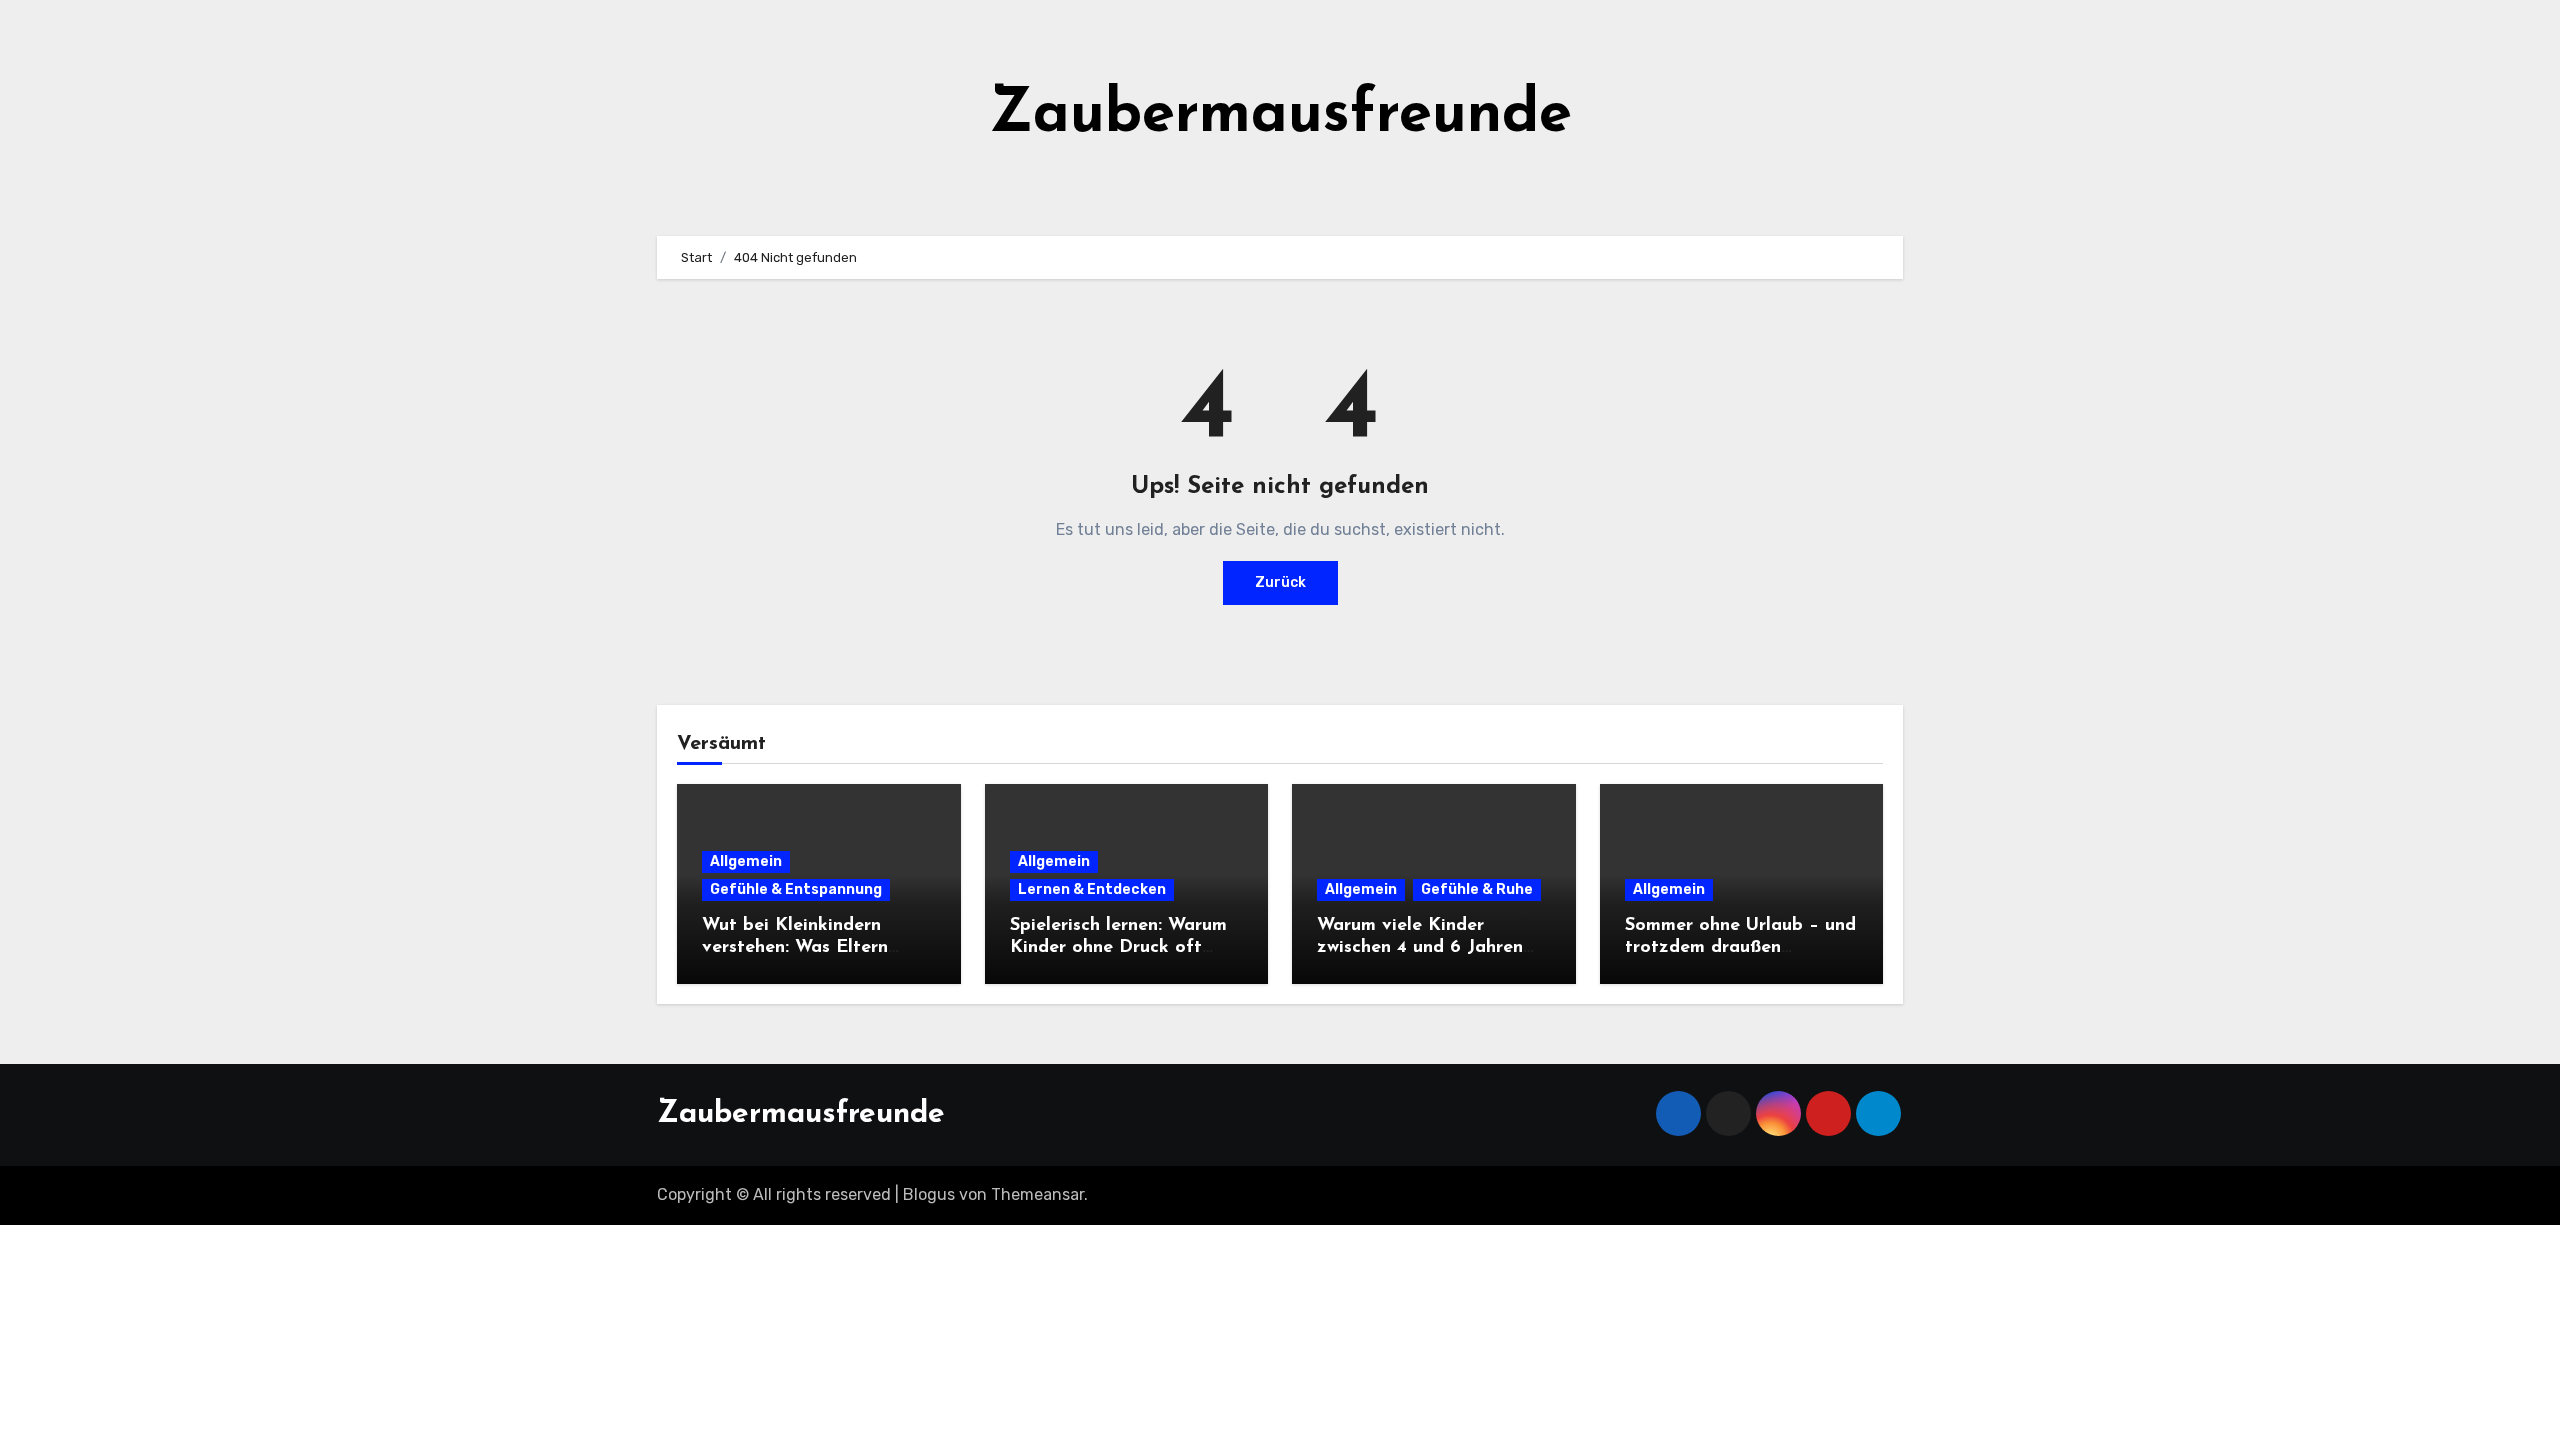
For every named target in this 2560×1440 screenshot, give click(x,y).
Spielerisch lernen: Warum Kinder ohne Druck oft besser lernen (1118, 947)
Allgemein (746, 861)
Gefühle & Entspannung (796, 889)
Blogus (929, 1194)
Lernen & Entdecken (1092, 889)
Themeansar (1037, 1194)
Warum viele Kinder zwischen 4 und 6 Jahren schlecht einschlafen (1420, 947)
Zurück (1280, 582)
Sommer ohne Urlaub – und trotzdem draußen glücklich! (1740, 947)
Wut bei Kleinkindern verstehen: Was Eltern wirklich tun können (795, 947)
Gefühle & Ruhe (1477, 889)
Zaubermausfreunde (1280, 116)
